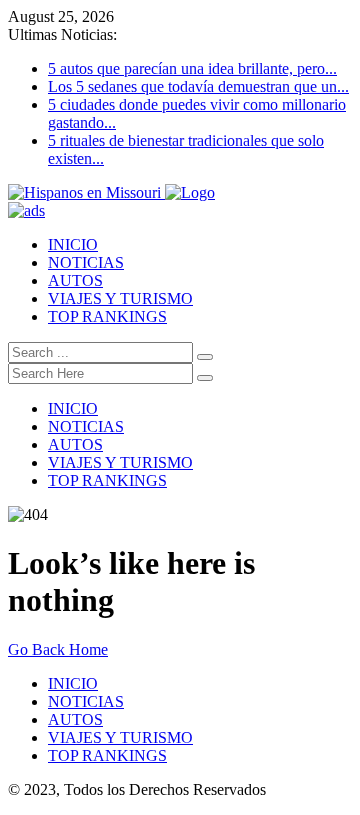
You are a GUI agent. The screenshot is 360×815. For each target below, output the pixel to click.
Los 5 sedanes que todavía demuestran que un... (198, 86)
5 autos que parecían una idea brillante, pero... (192, 68)
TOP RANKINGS (107, 316)
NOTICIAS (86, 262)
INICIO (73, 244)
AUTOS (75, 280)
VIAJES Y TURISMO (120, 298)
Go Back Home (58, 649)
